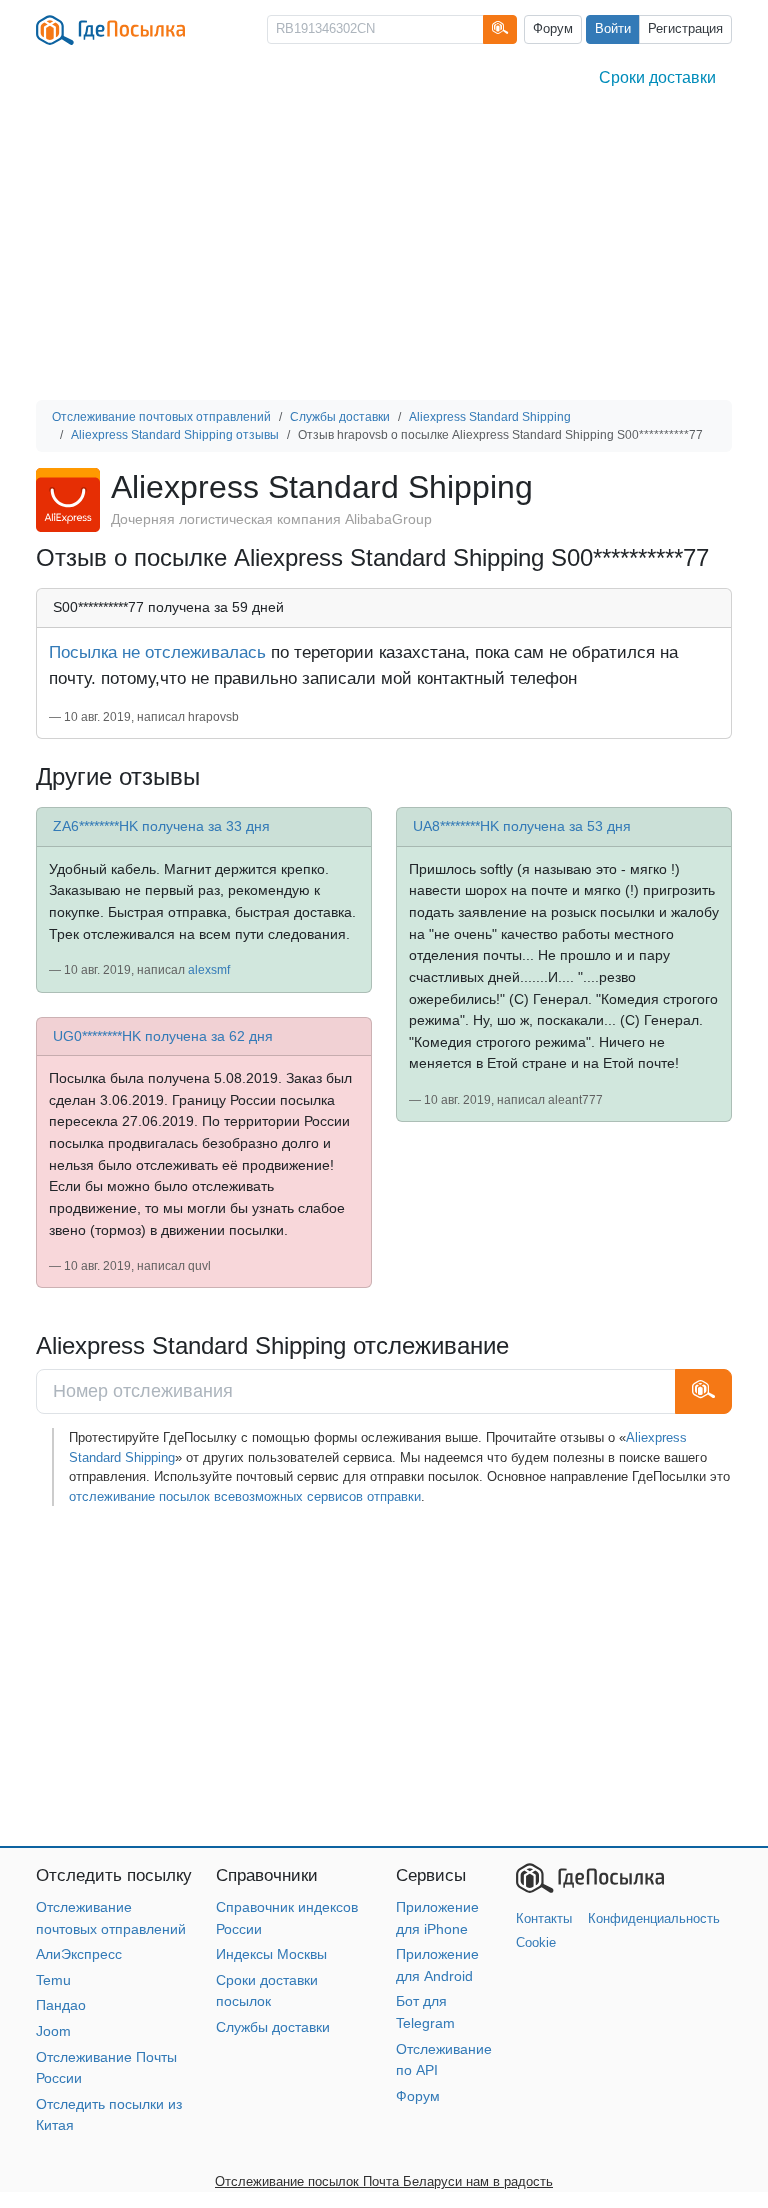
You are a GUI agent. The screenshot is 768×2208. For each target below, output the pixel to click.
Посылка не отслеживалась (157, 652)
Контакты (544, 1918)
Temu (53, 1980)
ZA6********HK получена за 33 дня (161, 826)
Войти (613, 29)
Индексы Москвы (271, 1954)
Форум (553, 29)
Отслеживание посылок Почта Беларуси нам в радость (384, 2181)
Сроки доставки (657, 77)
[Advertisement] (384, 250)
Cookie (536, 1942)
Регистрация (685, 29)
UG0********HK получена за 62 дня (163, 1036)
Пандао (61, 2005)
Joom (53, 2031)
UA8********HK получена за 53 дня (522, 826)
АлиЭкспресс (79, 1954)
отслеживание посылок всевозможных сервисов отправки (245, 1496)
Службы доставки (273, 2027)
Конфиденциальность (654, 1918)
